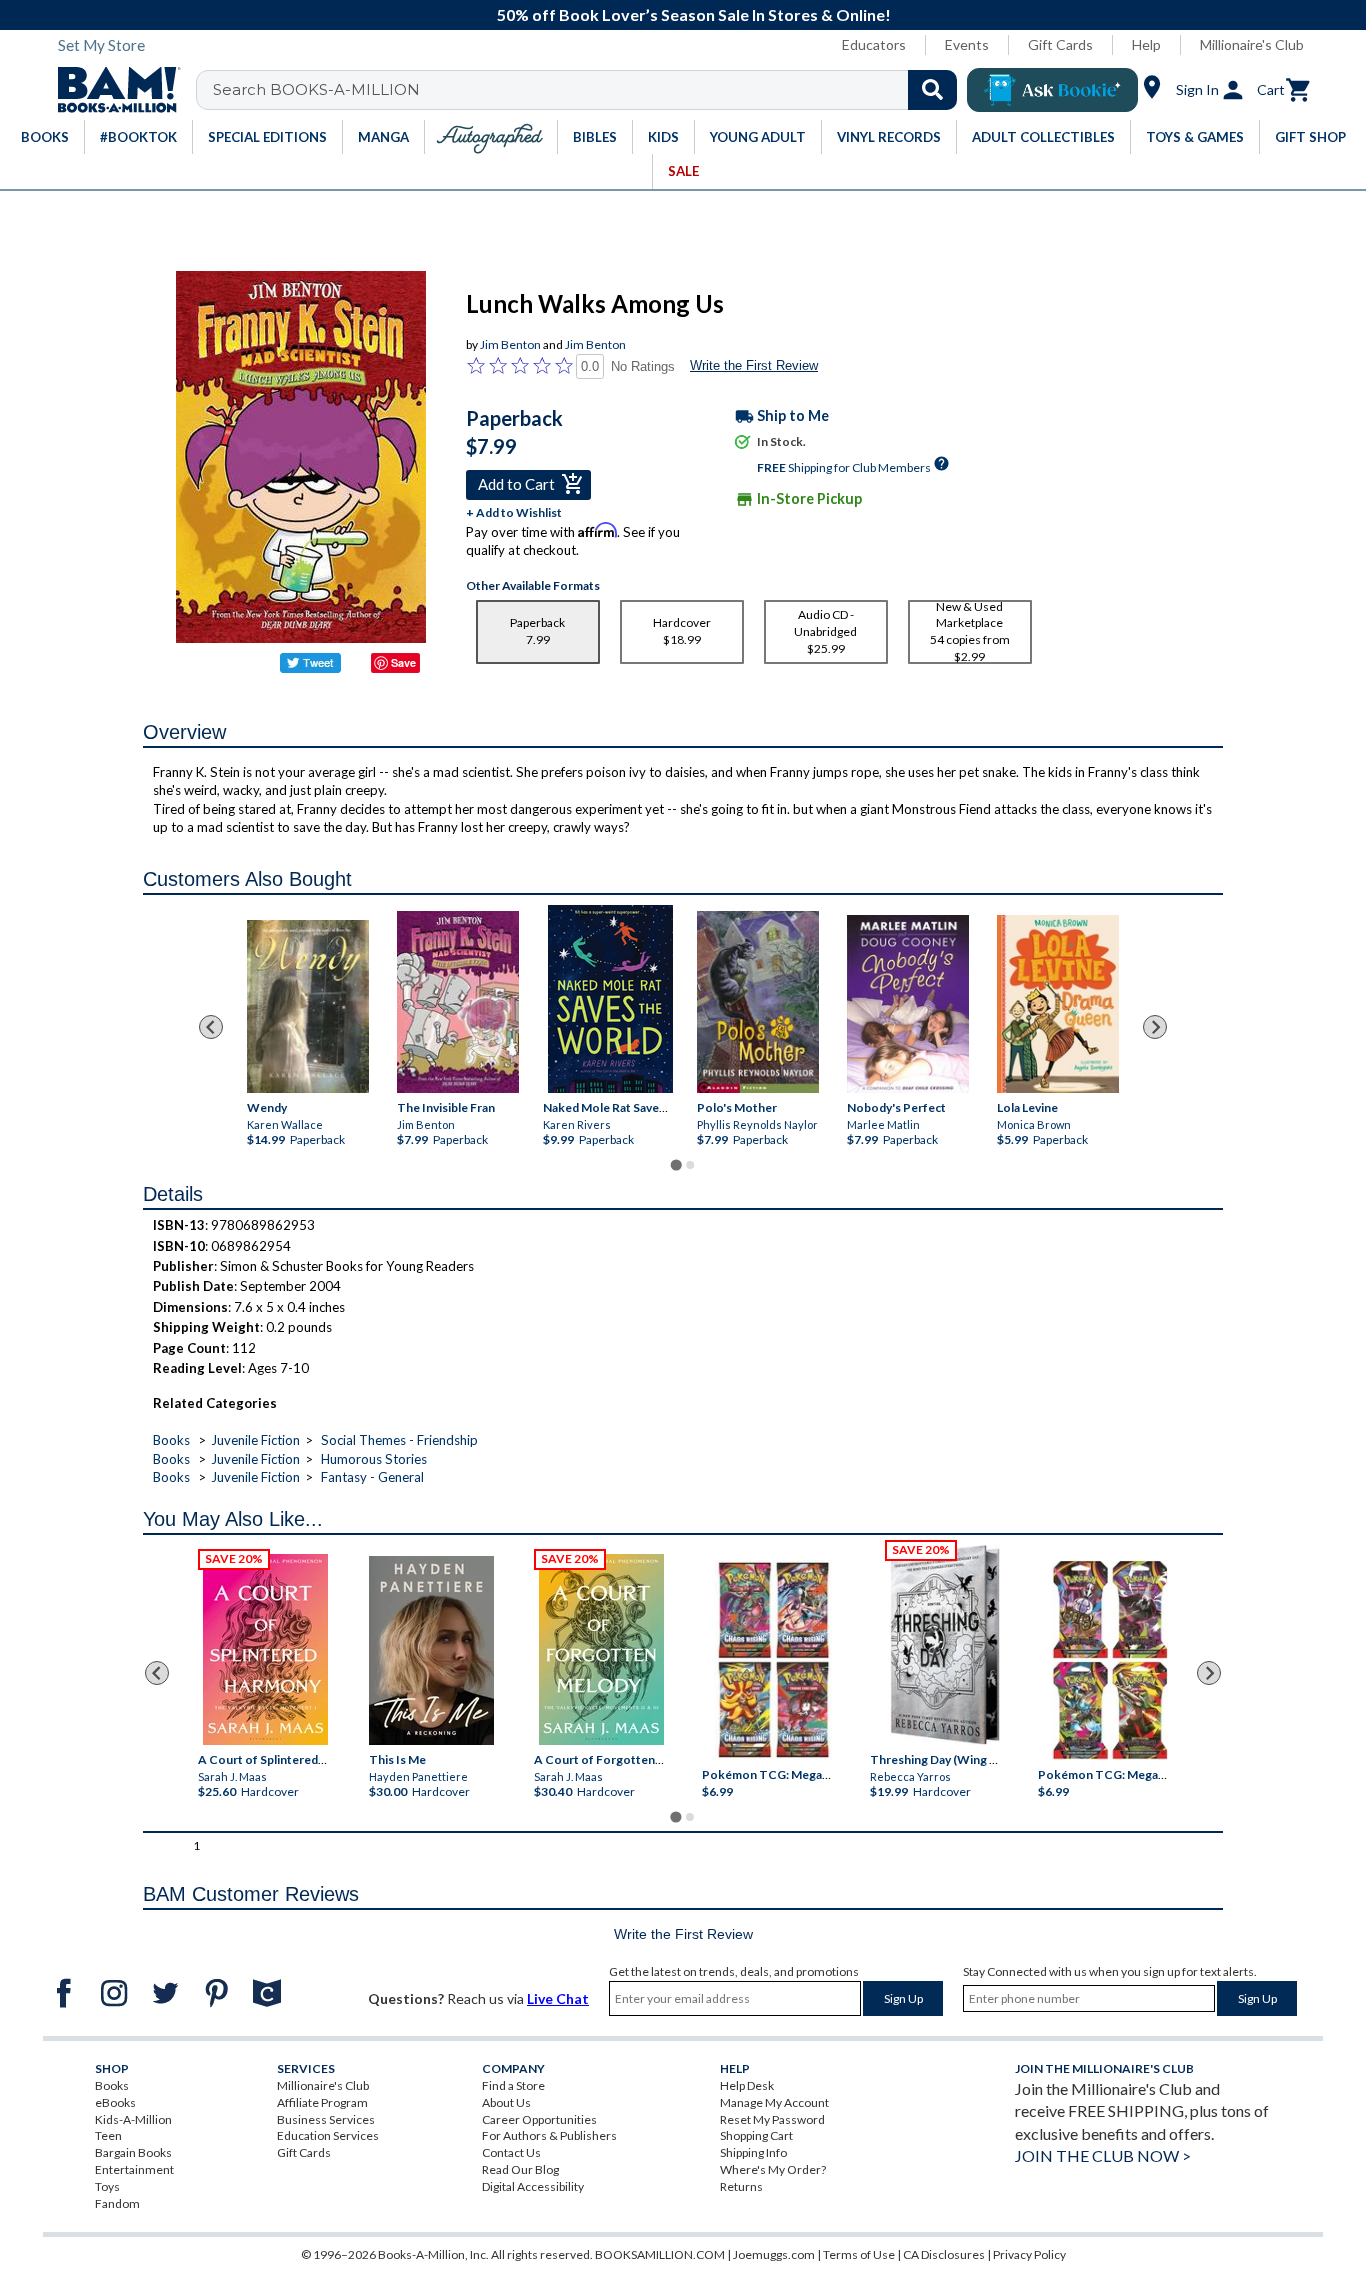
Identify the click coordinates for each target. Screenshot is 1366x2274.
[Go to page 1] (675, 1164)
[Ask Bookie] (1052, 90)
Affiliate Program (322, 2102)
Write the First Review (754, 365)
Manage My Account (774, 2102)
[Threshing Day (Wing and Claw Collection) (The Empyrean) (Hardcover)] (945, 1645)
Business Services (326, 2119)
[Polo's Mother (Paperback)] (758, 1002)
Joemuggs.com (774, 2254)
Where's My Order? (773, 2169)
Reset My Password (772, 2119)
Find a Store (513, 2085)
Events (967, 44)
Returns (741, 2186)
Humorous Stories (374, 1459)
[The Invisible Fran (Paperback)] (458, 1002)
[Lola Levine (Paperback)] (1058, 1004)
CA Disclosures (944, 2254)
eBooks (115, 2102)
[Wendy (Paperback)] (308, 1006)
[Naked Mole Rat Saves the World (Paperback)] (610, 999)
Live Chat (558, 1998)
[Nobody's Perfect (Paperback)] (908, 1004)
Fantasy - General (372, 1477)
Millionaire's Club (1252, 44)
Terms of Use (859, 2254)
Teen (108, 2135)
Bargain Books (133, 2152)
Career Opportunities (539, 2119)
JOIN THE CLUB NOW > (1103, 2155)
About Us (506, 2102)
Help (1146, 44)
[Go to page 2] (690, 1165)
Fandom (117, 2203)
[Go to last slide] (211, 1027)
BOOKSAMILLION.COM (660, 2254)
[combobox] (589, 90)
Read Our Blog (520, 2169)
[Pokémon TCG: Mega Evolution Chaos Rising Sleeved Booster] (772, 1660)
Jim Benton (510, 344)
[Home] (112, 90)
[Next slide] (1155, 1027)
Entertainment (134, 2169)
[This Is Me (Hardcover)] (430, 1650)
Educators (874, 44)
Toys (107, 2186)
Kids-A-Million (133, 2119)
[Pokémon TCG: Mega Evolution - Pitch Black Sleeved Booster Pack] (1110, 1660)
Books (171, 1440)
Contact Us (511, 2152)
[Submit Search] (932, 90)
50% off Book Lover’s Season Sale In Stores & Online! (694, 14)
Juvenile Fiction (255, 1440)
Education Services (328, 2135)
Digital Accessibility (533, 2186)
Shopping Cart (756, 2135)
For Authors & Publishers (549, 2135)
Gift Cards (1060, 44)
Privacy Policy (1029, 2254)
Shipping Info (753, 2152)
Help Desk (747, 2085)
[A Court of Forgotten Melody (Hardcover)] (601, 1649)
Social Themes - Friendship (399, 1440)
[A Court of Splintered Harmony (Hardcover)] (265, 1649)
